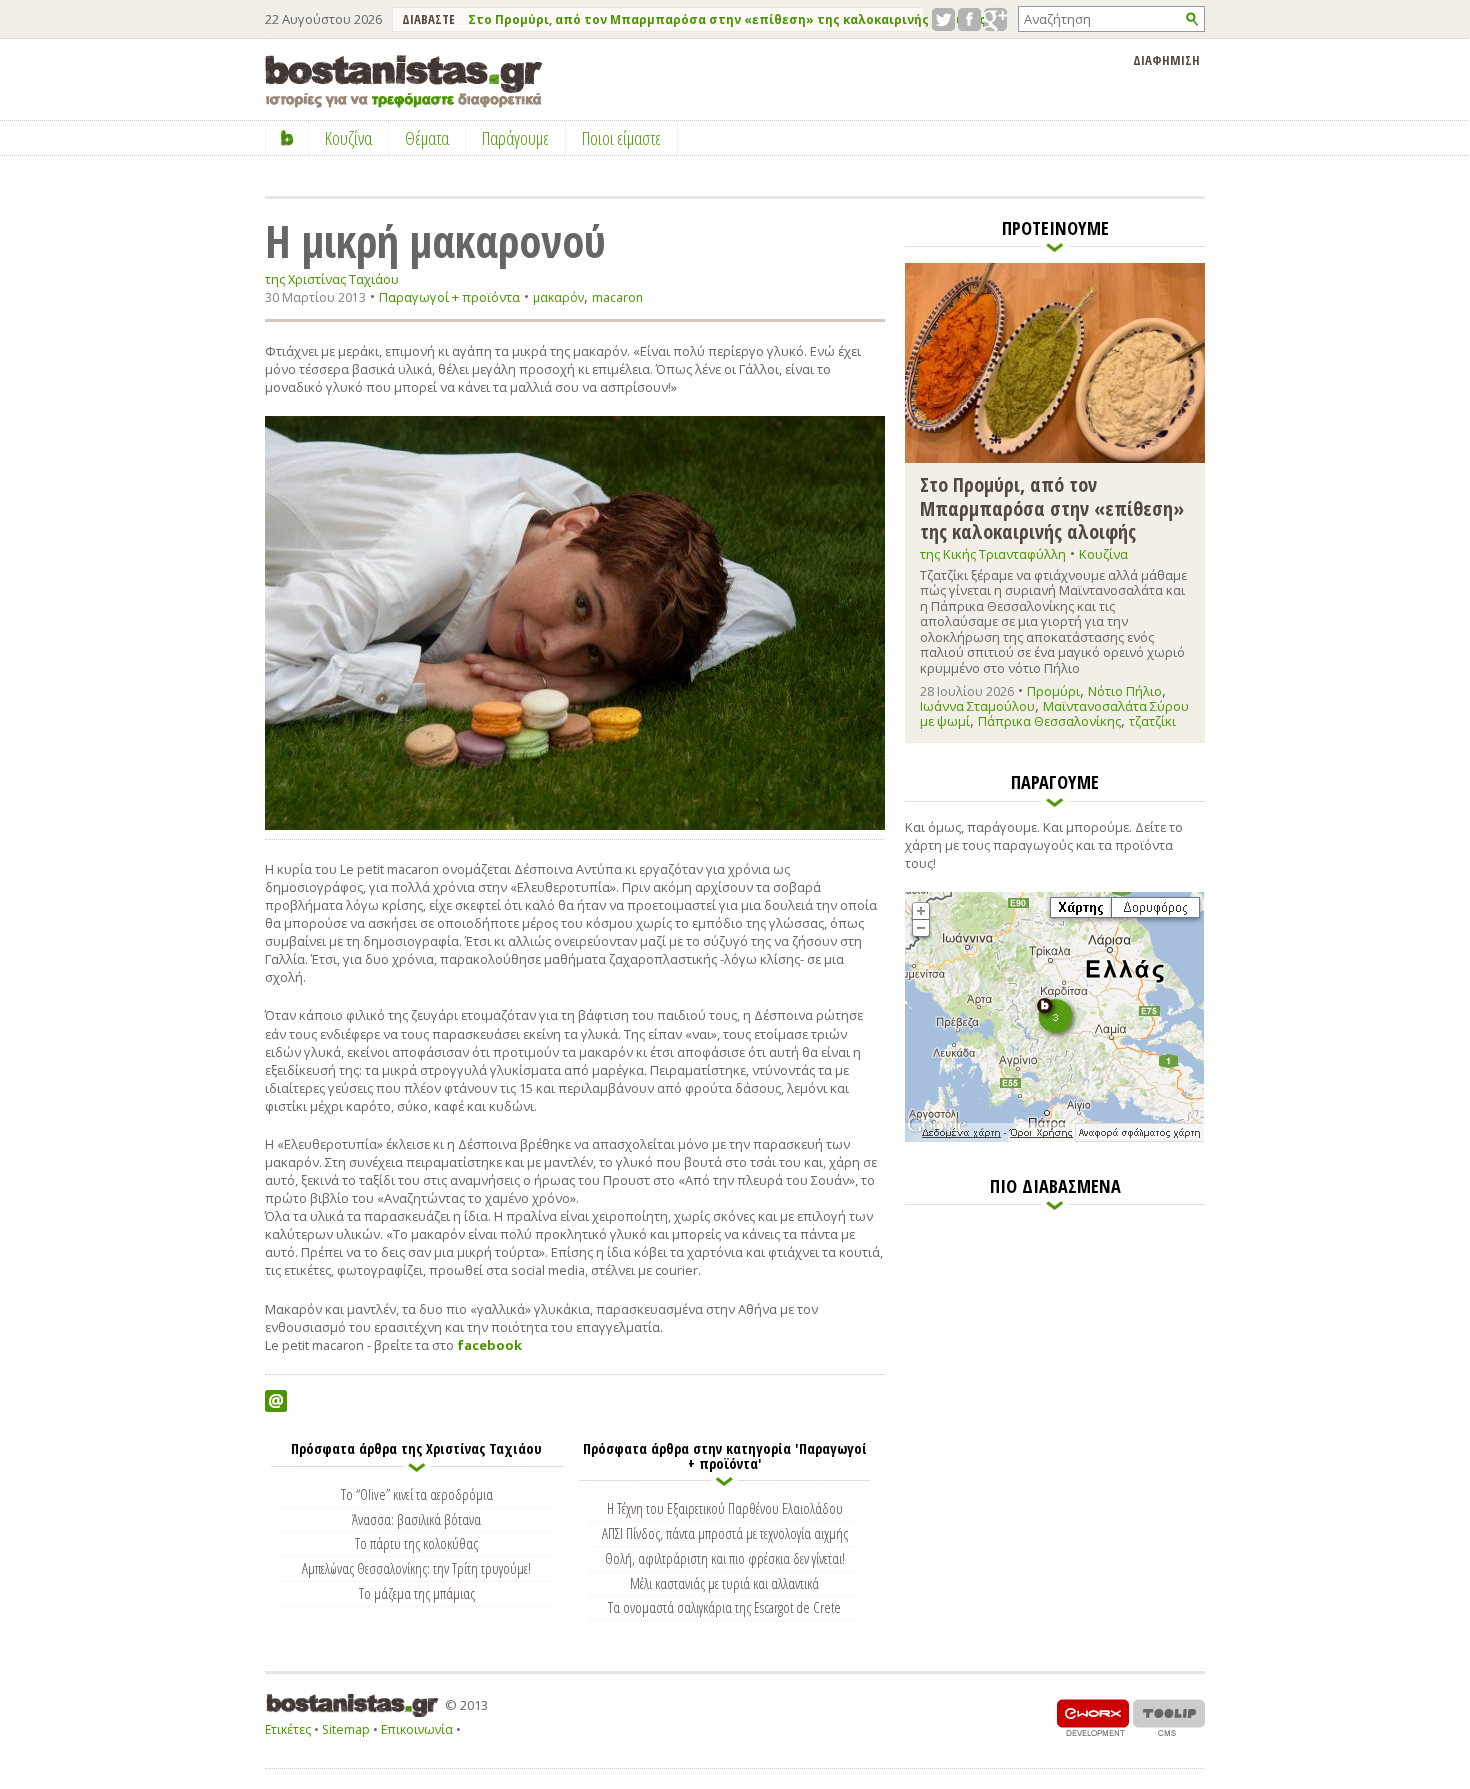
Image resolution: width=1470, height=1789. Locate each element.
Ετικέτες (288, 1729)
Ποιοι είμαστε (621, 138)
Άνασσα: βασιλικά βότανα (416, 1519)
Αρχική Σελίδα (287, 138)
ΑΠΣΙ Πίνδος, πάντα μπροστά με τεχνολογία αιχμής (725, 1533)
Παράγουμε (515, 138)
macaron (617, 297)
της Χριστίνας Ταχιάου (332, 279)
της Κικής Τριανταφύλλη (993, 554)
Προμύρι (1053, 691)
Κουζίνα (1103, 554)
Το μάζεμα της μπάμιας (417, 1593)
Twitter (943, 19)
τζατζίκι (1152, 721)
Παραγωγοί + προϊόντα (449, 297)
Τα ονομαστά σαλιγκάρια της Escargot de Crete (724, 1607)
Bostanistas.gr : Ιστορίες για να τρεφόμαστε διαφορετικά (403, 81)
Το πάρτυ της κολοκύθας (416, 1543)
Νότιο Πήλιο (1125, 691)
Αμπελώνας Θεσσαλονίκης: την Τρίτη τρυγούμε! (416, 1568)
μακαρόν (558, 297)
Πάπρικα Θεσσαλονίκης (1049, 721)
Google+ (995, 19)
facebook (491, 1345)
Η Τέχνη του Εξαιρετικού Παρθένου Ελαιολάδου (725, 1508)
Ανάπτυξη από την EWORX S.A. (1093, 1717)
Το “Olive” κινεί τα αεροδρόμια (417, 1494)
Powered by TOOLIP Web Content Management (1169, 1717)
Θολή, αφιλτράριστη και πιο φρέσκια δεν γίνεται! (725, 1558)
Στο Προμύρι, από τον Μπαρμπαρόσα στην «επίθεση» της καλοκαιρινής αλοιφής (727, 19)
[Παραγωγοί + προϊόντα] (1054, 1138)
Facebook (969, 19)
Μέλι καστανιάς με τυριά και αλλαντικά (724, 1583)
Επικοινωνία (417, 1729)
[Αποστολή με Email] (276, 1401)
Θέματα (427, 138)
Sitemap (346, 1729)
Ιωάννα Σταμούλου (977, 706)
